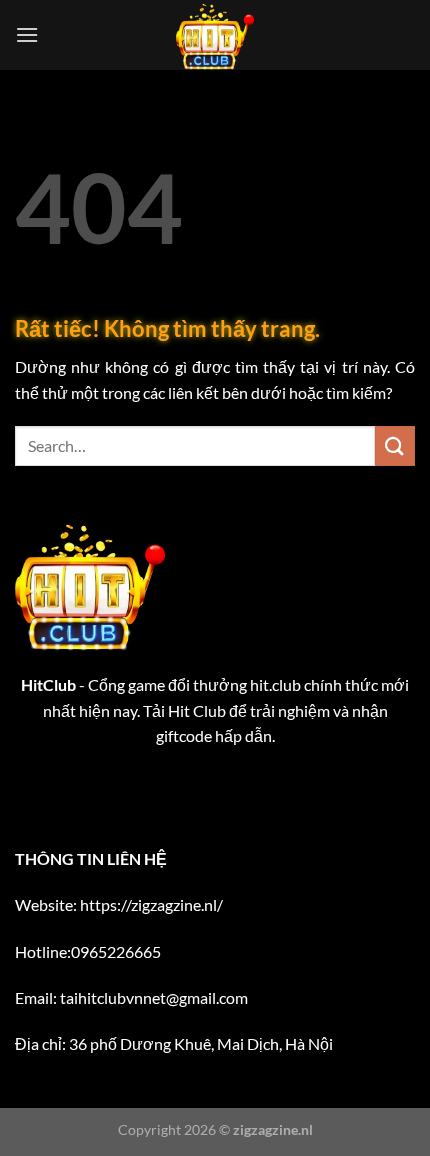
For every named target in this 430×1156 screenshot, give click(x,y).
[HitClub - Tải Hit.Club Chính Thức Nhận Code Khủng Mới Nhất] (215, 35)
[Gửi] (395, 445)
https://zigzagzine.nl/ (151, 904)
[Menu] (27, 34)
